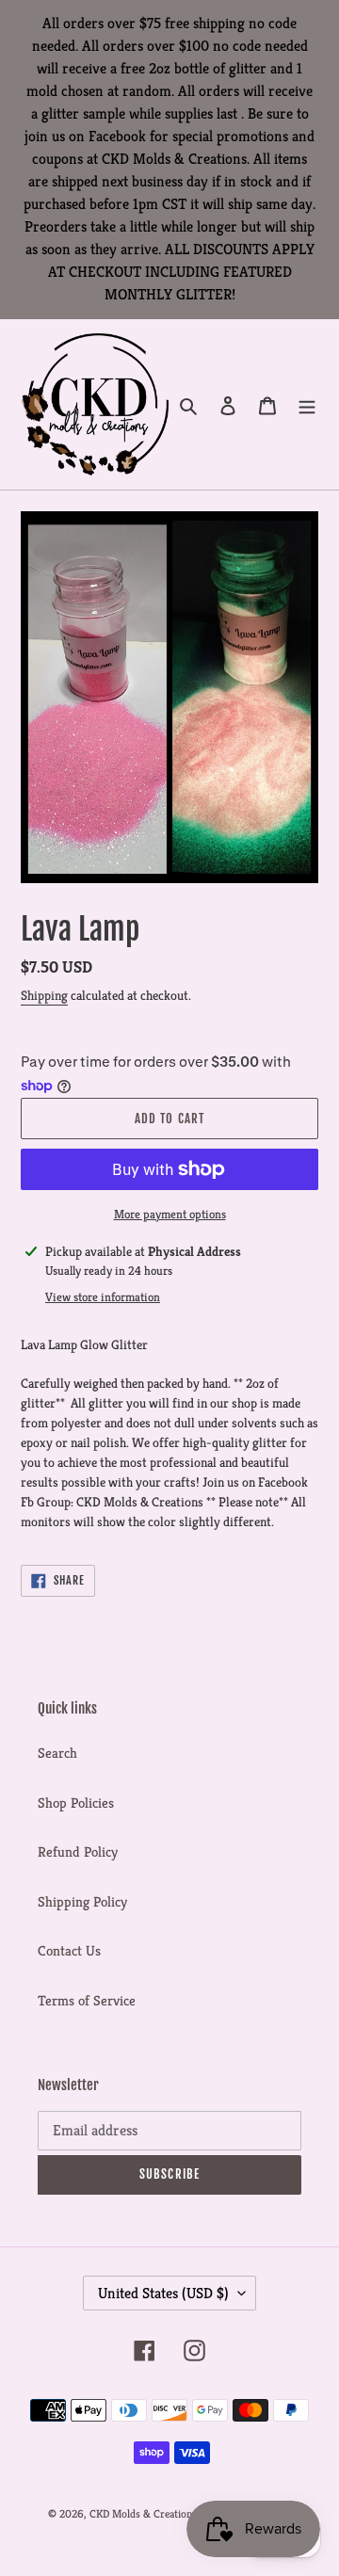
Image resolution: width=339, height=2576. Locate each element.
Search (57, 1753)
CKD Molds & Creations (143, 2513)
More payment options (170, 1214)
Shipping (44, 995)
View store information (103, 1297)
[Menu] (307, 404)
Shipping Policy (82, 1901)
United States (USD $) (163, 2293)
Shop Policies (76, 1803)
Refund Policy (78, 1851)
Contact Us (69, 1950)
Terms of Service (87, 2000)
